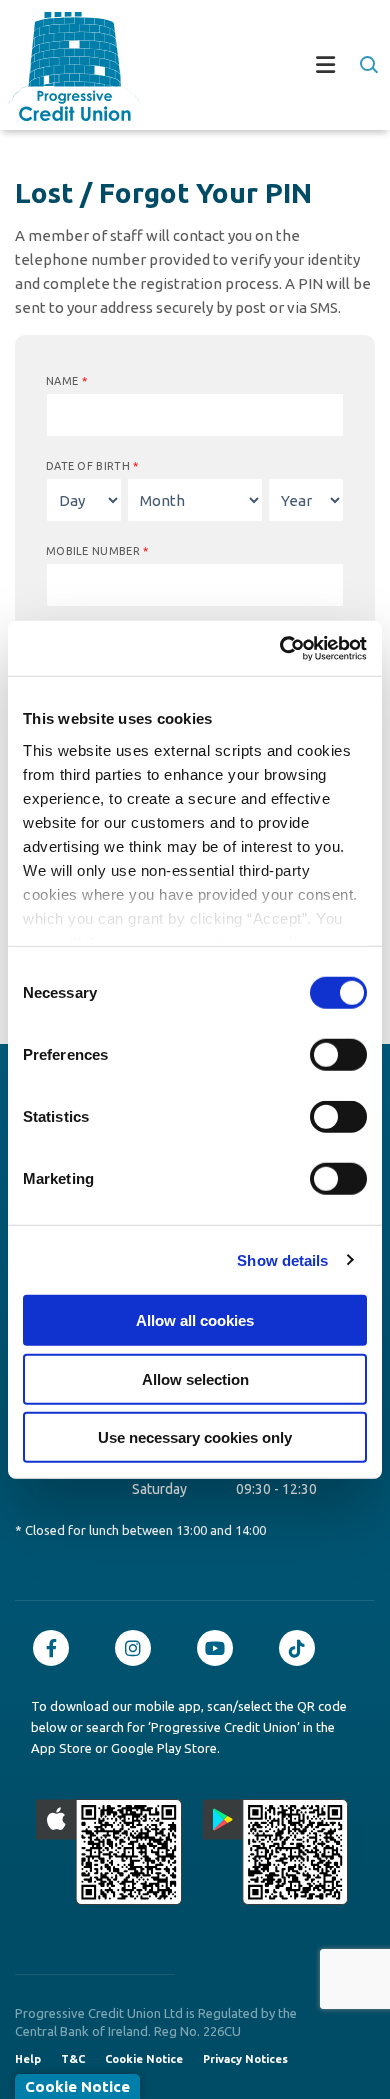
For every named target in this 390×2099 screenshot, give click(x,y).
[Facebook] (56, 1648)
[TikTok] (302, 1648)
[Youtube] (220, 1648)
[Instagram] (138, 1648)
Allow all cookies (195, 1320)
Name (66, 381)
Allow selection (195, 1378)
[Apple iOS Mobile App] (109, 1852)
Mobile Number (97, 551)
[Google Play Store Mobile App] (276, 1852)
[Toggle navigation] (261, 67)
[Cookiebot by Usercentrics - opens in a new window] (280, 648)
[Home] (66, 66)
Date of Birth (92, 466)
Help (28, 2059)
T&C (73, 2059)
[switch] (338, 1055)
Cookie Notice (144, 2059)
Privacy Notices (245, 2059)
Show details (282, 1259)
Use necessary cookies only (195, 1437)
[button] (367, 65)
